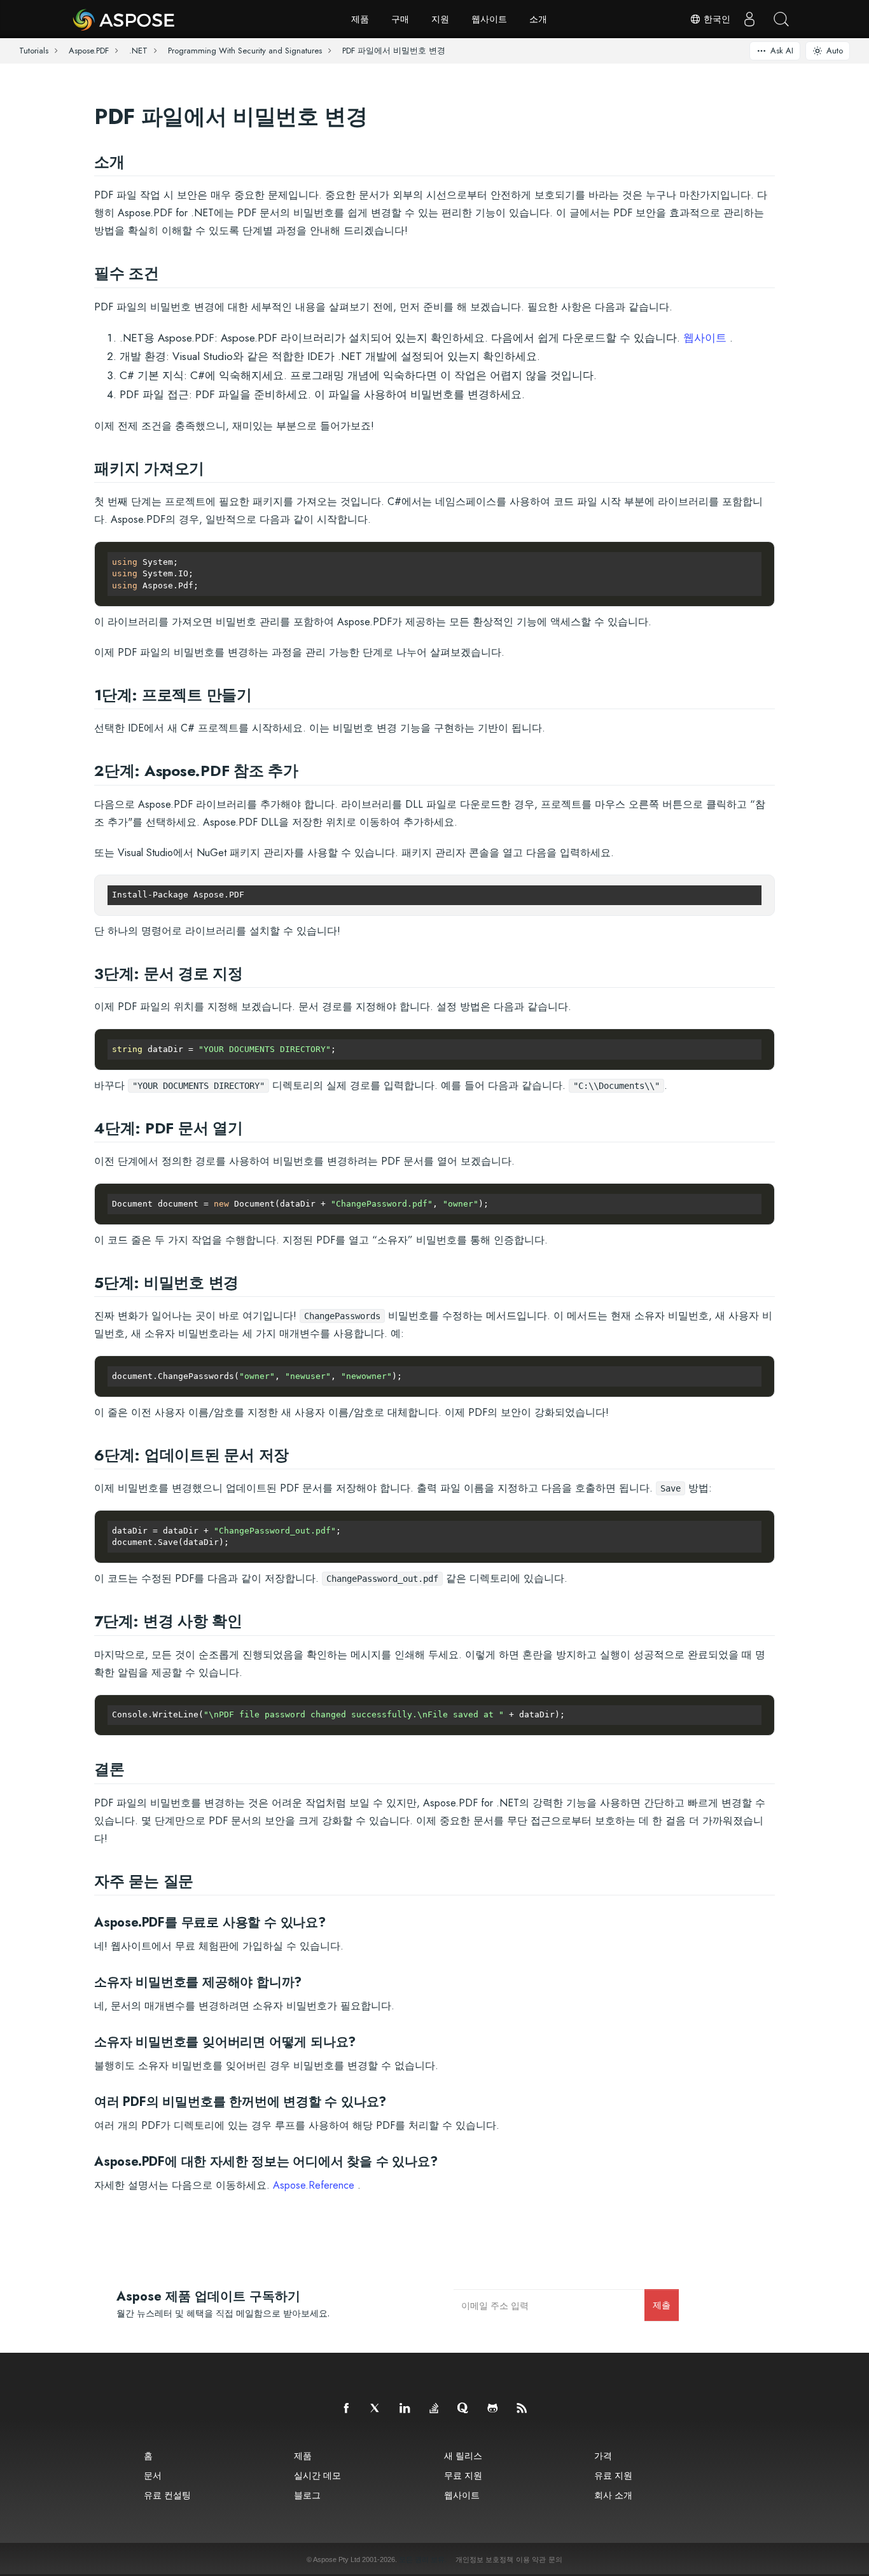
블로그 (307, 2495)
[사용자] (749, 19)
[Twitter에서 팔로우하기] (376, 2409)
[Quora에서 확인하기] (464, 2409)
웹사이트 (489, 19)
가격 (603, 2455)
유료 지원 (613, 2475)
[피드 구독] (522, 2409)
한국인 (716, 19)
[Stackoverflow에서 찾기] (434, 2409)
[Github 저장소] (493, 2409)
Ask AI (782, 51)
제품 (360, 19)
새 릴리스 (463, 2455)
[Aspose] (124, 19)
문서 (153, 2475)
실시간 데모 (317, 2475)
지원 (440, 19)
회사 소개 (613, 2495)
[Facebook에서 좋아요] (347, 2409)
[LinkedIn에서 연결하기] (405, 2409)
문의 (555, 2559)
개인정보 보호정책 (484, 2559)
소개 (538, 19)
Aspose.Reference (314, 2185)
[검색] (781, 19)
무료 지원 (463, 2475)
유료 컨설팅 (167, 2495)
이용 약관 (531, 2559)
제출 (662, 2305)
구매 (400, 19)
